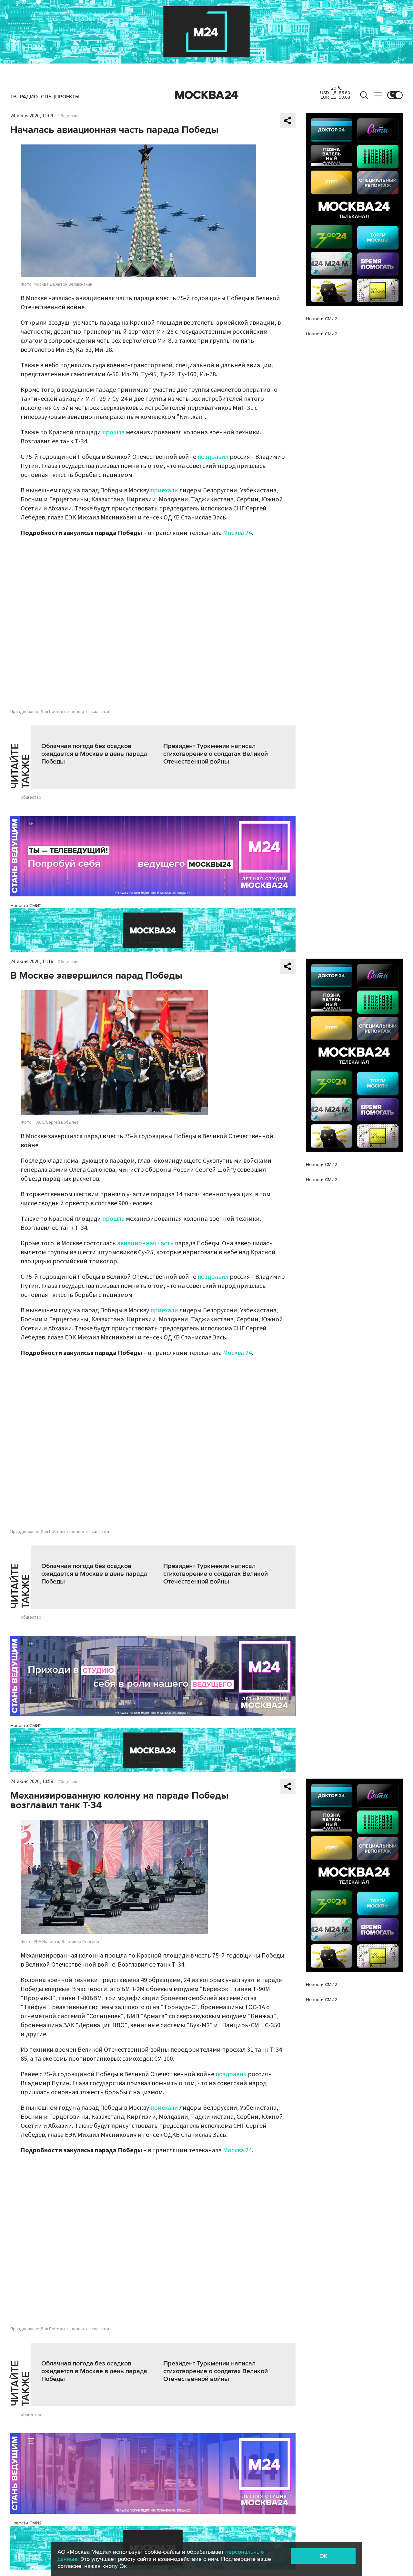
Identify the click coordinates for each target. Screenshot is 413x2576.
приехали (164, 490)
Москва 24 (206, 95)
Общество (68, 116)
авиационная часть (145, 1243)
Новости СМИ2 (26, 906)
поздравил (213, 457)
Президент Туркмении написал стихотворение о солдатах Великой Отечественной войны (216, 754)
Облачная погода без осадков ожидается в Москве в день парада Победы (94, 754)
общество (31, 797)
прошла (113, 432)
